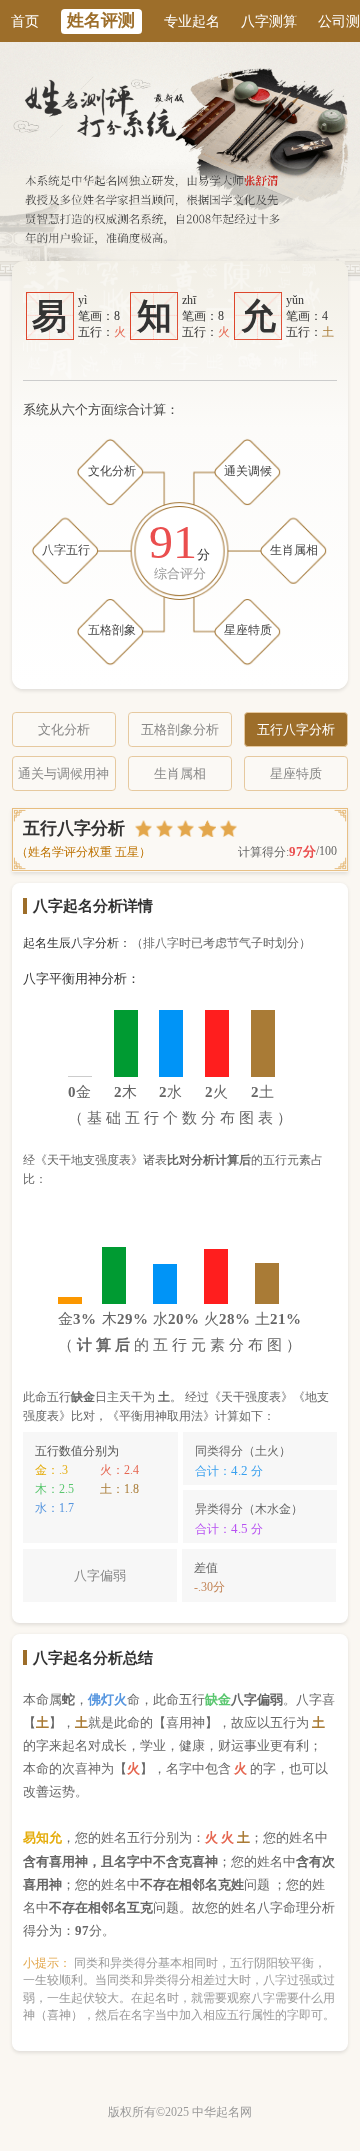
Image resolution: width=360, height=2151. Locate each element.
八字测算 (269, 21)
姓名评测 (101, 20)
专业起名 (192, 21)
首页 (25, 21)
